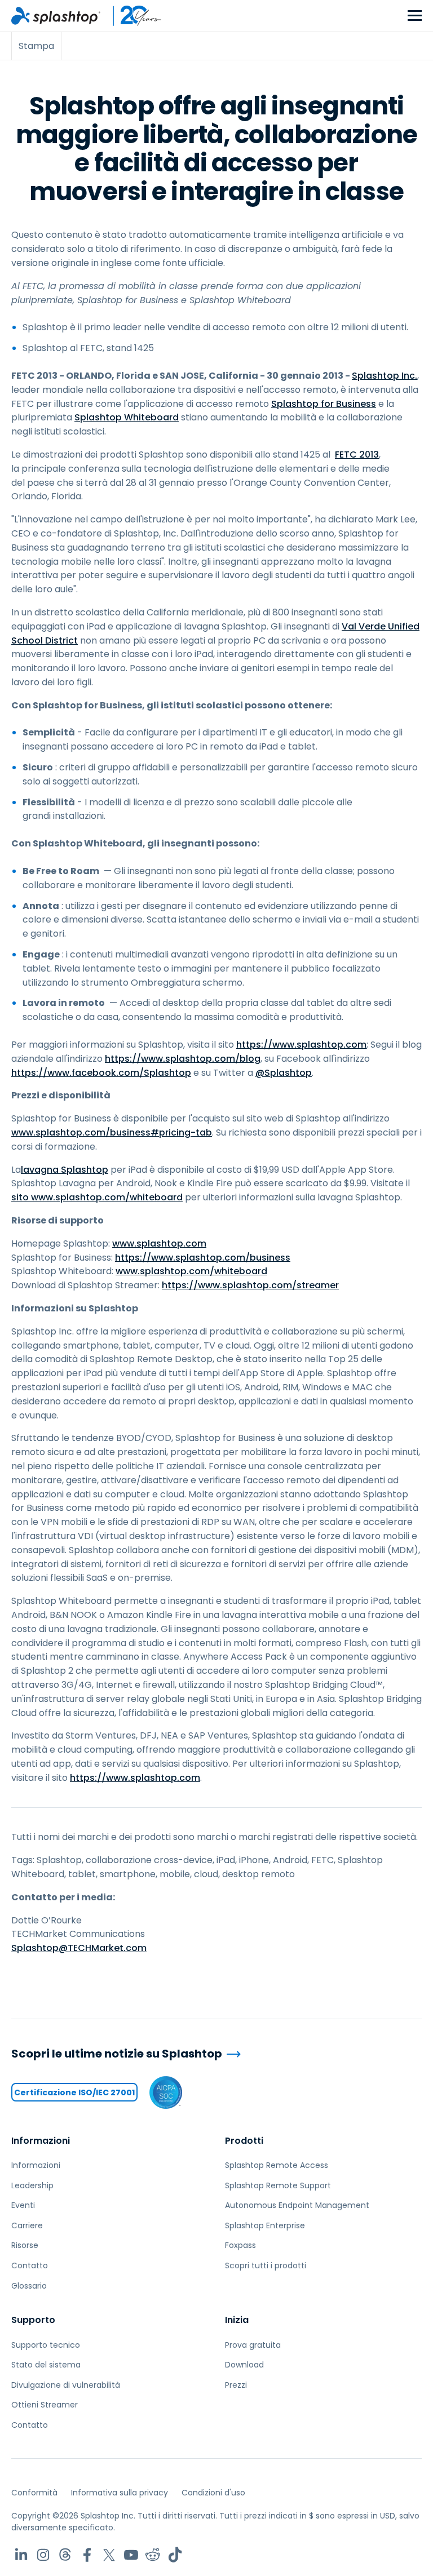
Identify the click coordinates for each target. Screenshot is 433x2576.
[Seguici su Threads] (65, 2555)
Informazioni (41, 2141)
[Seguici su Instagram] (43, 2555)
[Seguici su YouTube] (131, 2555)
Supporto (33, 2320)
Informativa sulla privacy (120, 2493)
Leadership (32, 2185)
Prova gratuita (253, 2345)
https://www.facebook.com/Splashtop (101, 1073)
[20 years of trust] (131, 16)
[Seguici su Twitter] (109, 2555)
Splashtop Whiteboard (127, 417)
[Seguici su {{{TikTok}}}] (175, 2555)
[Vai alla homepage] (56, 16)
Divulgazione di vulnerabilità (66, 2385)
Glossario (29, 2286)
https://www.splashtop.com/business (203, 1258)
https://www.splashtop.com (301, 1045)
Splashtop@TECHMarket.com (79, 1948)
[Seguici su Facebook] (87, 2555)
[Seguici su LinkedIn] (21, 2555)
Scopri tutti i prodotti (266, 2265)
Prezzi (236, 2385)
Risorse (25, 2245)
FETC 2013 (357, 455)
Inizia (237, 2320)
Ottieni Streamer (45, 2405)
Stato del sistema (46, 2365)
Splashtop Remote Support (278, 2185)
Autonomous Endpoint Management (297, 2205)
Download (244, 2365)
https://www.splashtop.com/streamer (250, 1285)
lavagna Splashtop (65, 1170)
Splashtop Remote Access (277, 2165)
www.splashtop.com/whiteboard (191, 1271)
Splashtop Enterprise (265, 2225)
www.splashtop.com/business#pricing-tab (112, 1132)
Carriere (27, 2225)
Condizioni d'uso (213, 2493)
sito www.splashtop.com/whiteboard (97, 1197)
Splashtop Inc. (385, 376)
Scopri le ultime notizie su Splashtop (117, 2054)
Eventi (23, 2205)
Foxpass (240, 2245)
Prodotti (244, 2141)
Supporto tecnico (46, 2345)
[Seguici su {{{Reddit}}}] (153, 2555)
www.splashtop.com (159, 1243)
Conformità (34, 2493)
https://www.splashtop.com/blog (183, 1059)
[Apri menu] (415, 16)
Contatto (30, 2265)
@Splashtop (284, 1073)
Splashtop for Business (324, 404)
